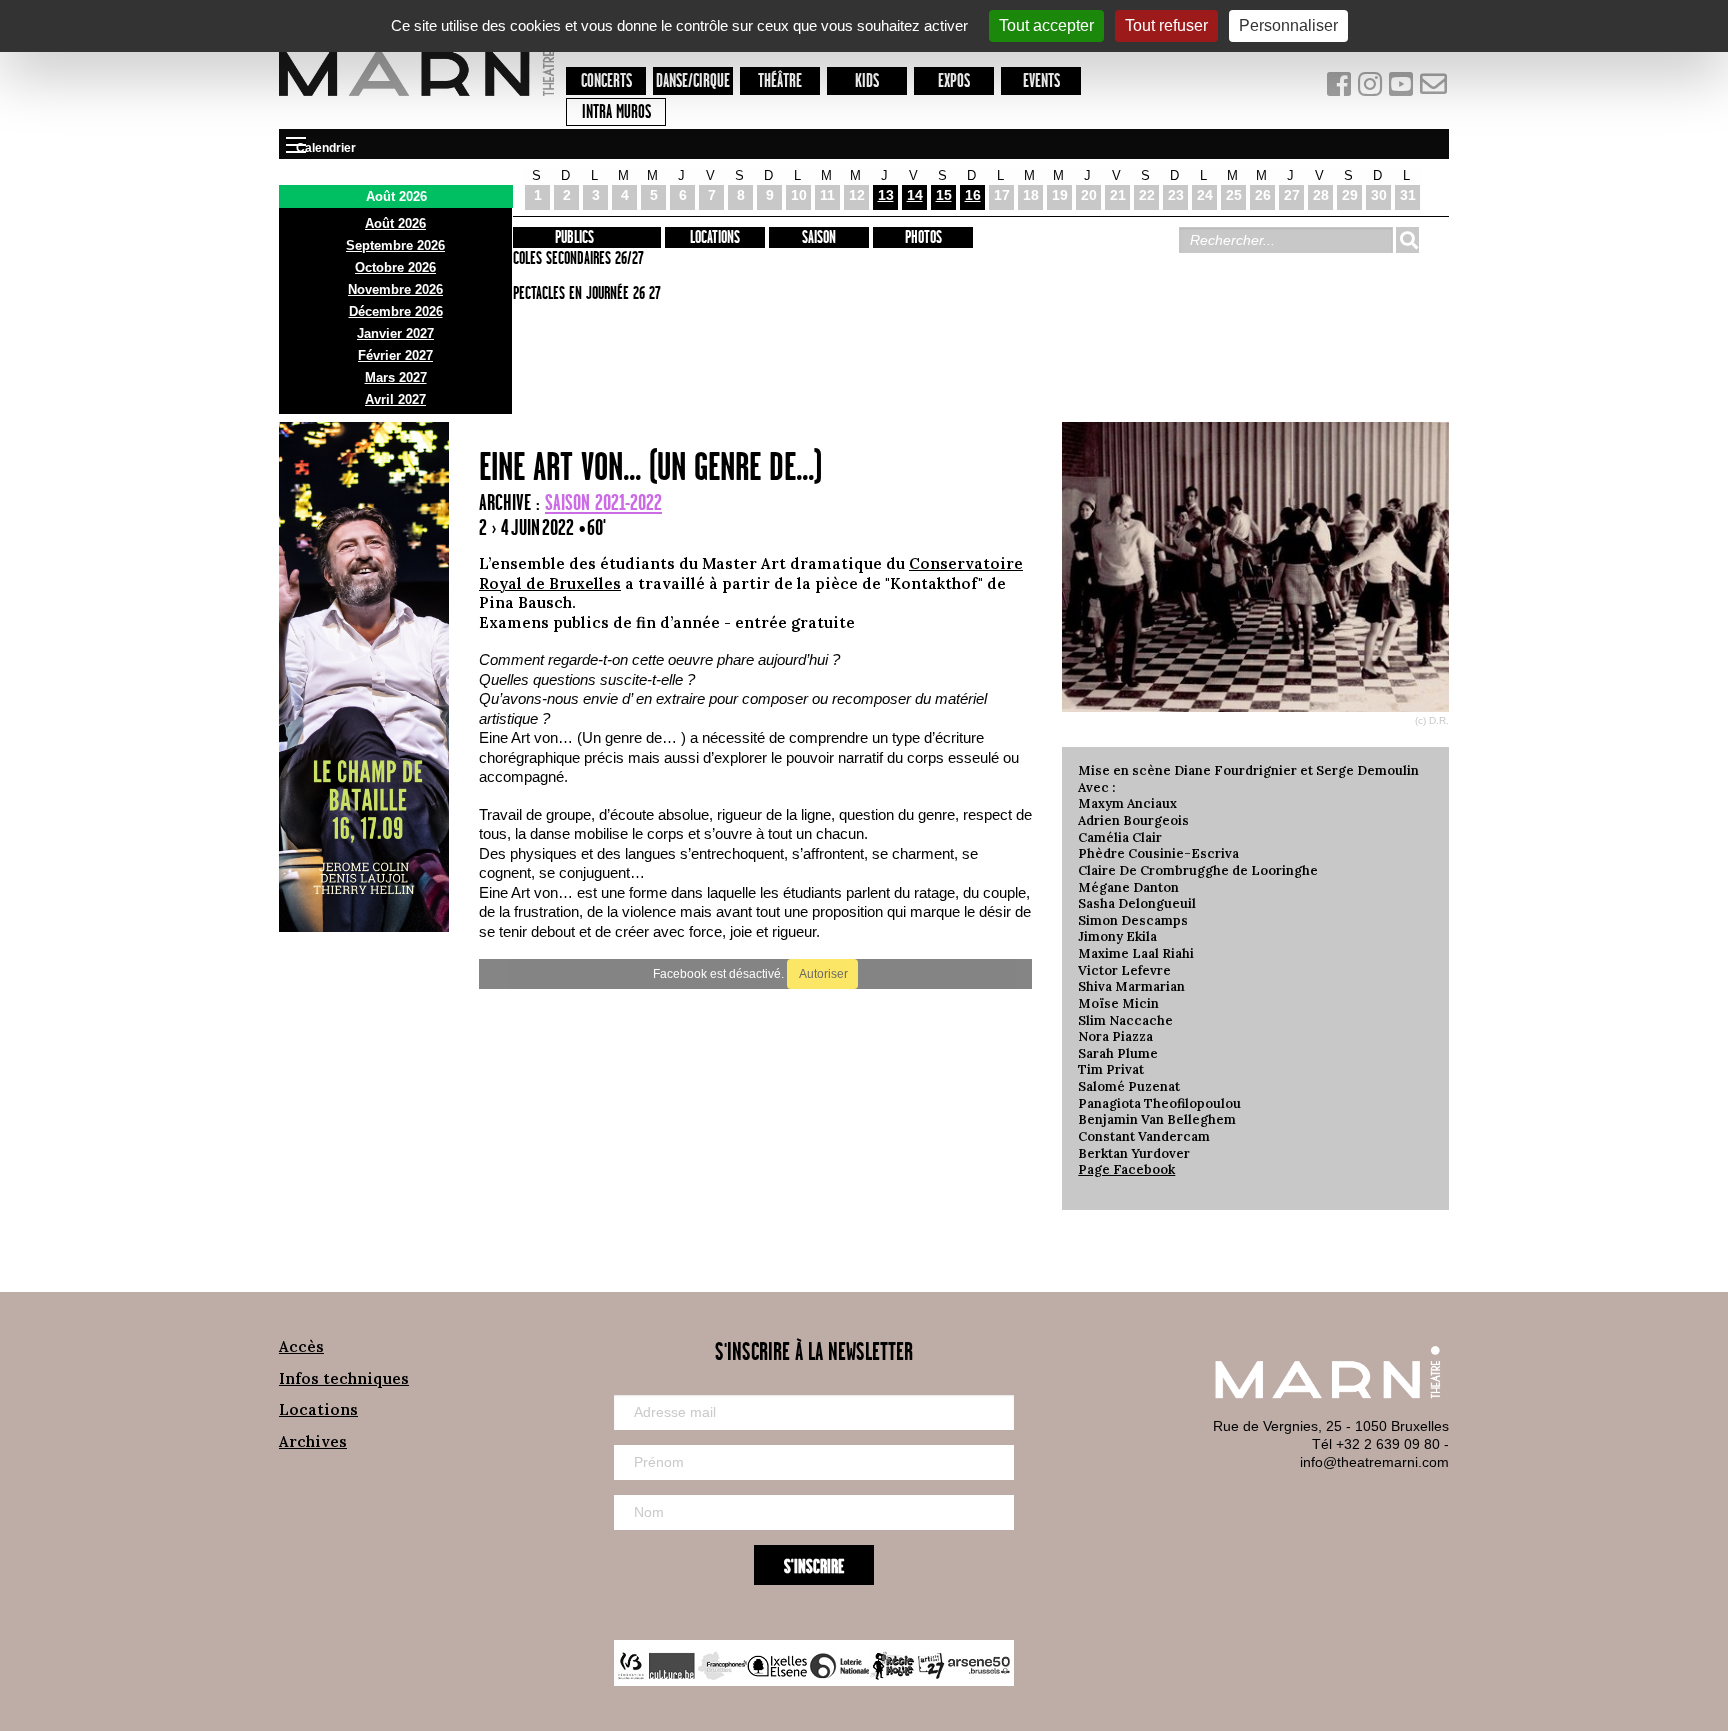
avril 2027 (395, 399)
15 (944, 195)
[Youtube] (1403, 88)
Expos (954, 81)
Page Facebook (1126, 1169)
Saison (819, 238)
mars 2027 (396, 377)
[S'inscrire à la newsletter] (1434, 88)
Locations (715, 238)
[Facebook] (1340, 88)
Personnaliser (1288, 25)
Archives (313, 1441)
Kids (867, 81)
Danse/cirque (693, 81)
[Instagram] (1371, 88)
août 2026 (395, 223)
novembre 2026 (395, 289)
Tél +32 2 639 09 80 (1376, 1444)
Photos (923, 238)
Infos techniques (344, 1378)
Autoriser (822, 974)
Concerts (606, 81)
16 (973, 195)
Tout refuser (1166, 25)
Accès (301, 1346)
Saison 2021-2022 (603, 503)
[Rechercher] (1407, 240)
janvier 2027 (395, 333)
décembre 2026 (396, 311)
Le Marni (416, 99)
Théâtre (780, 81)
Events (1041, 81)
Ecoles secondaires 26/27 (575, 259)
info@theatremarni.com (1374, 1462)
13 (886, 195)
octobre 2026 (395, 267)
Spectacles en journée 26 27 (584, 294)
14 (915, 195)
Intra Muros (616, 112)
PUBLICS (574, 238)
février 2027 (395, 355)
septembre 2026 (395, 245)
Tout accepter (1046, 25)
